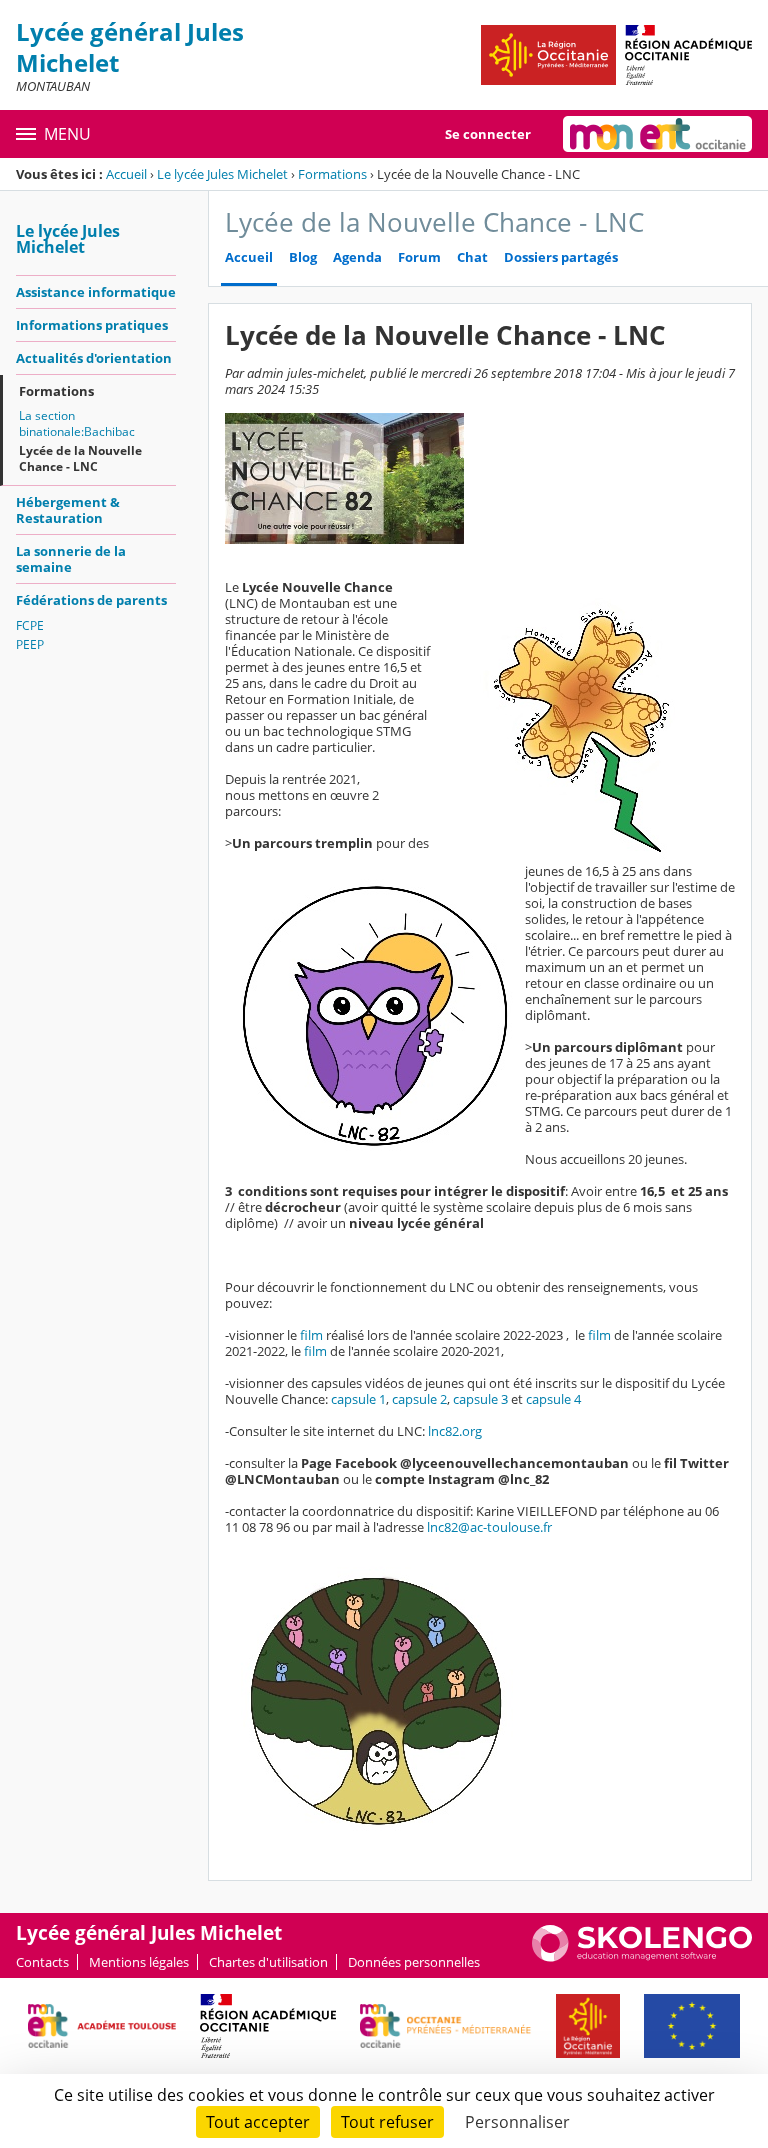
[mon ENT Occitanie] (657, 134)
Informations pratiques (92, 325)
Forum (419, 257)
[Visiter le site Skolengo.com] (642, 1957)
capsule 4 (553, 1399)
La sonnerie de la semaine (71, 559)
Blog (303, 257)
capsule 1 (358, 1399)
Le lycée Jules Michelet (222, 174)
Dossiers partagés (561, 257)
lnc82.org (453, 1431)
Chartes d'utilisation (268, 1962)
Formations (332, 174)
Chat (472, 257)
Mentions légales (139, 1962)
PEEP (30, 644)
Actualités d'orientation (94, 358)
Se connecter (488, 134)
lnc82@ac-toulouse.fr (489, 1527)
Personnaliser (517, 2122)
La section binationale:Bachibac (77, 423)
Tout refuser (387, 2122)
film (313, 1335)
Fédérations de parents (91, 600)
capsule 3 (480, 1399)
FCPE (30, 625)
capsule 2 (419, 1399)
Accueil (126, 174)
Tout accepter (258, 2122)
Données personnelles (414, 1962)
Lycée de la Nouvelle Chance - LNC (80, 458)
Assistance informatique (96, 292)
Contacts (42, 1962)
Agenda (357, 257)
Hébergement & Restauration (68, 510)
